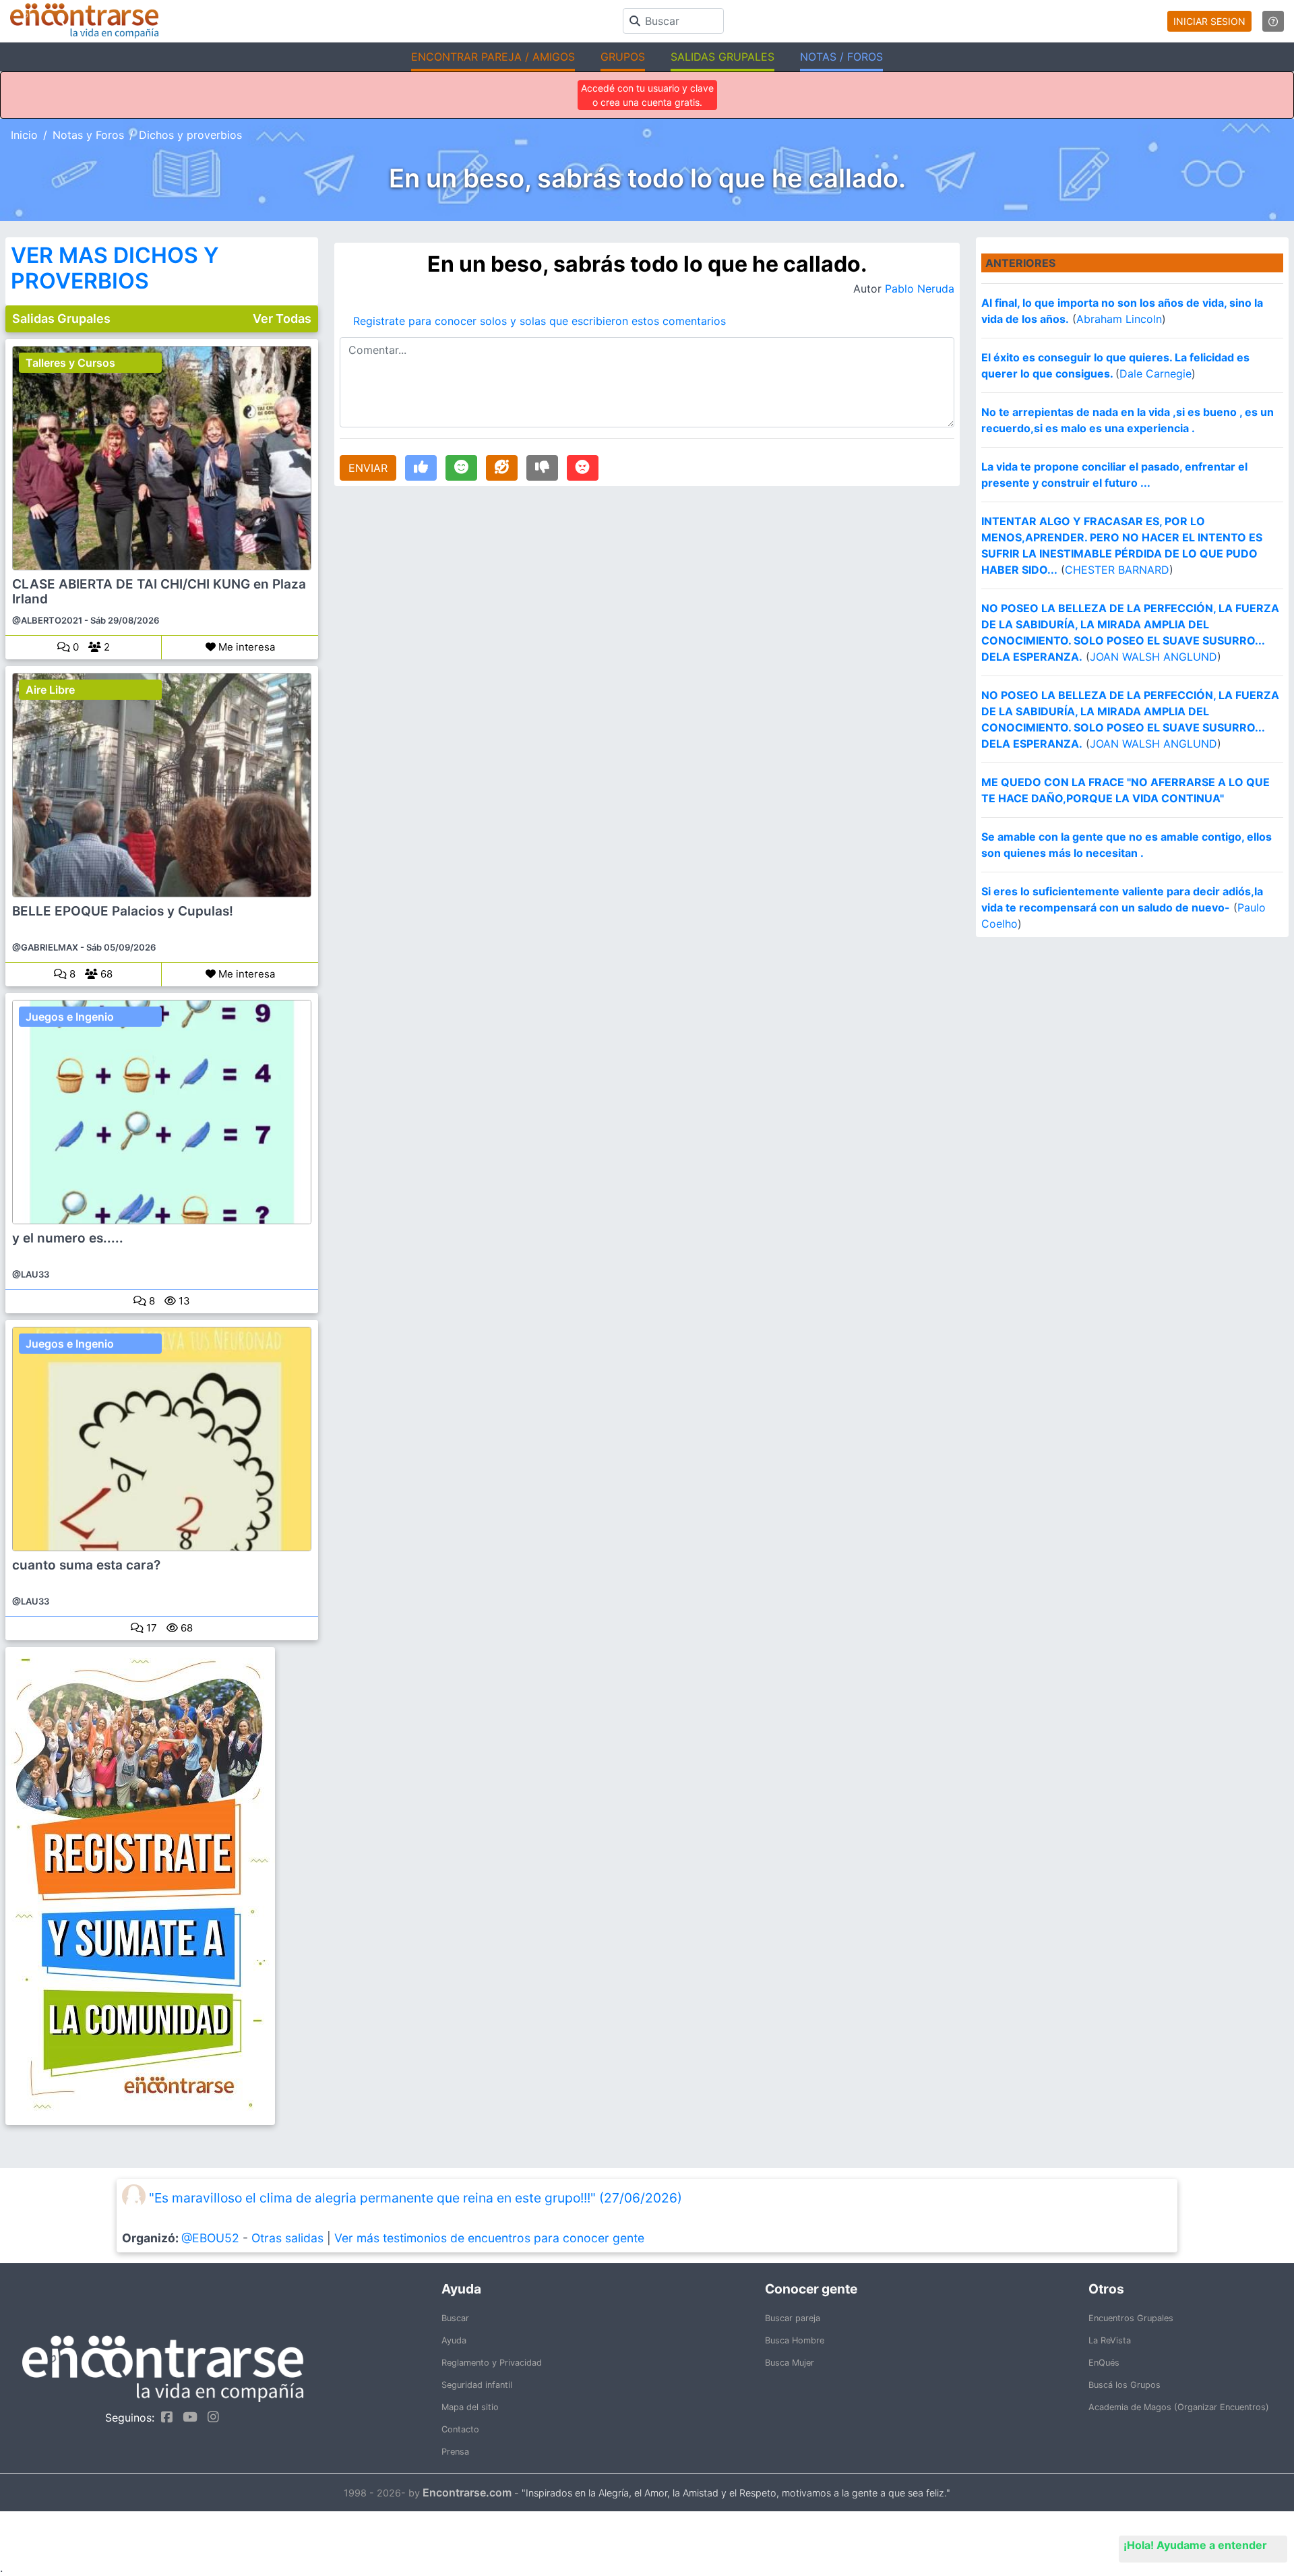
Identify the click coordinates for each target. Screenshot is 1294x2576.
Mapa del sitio (470, 2407)
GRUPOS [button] (623, 57)
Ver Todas (282, 319)
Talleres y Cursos (70, 363)
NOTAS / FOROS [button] (841, 57)
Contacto (460, 2429)
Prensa (455, 2452)
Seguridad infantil (477, 2385)
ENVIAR (368, 468)
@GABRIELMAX (45, 947)
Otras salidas (287, 2238)
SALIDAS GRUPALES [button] (722, 57)
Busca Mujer (790, 2363)
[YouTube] (187, 2417)
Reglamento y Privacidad (492, 2363)
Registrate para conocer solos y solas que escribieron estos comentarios (540, 321)
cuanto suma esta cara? (86, 1565)
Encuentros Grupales (1131, 2318)
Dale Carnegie (1156, 373)
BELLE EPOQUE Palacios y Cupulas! (123, 911)
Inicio (24, 135)
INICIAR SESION (1209, 21)
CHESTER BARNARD (1117, 570)
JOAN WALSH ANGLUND (1153, 657)
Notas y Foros (88, 135)
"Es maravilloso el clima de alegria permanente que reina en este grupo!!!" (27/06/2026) (415, 2198)
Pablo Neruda (920, 289)
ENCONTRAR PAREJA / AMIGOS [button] (493, 57)
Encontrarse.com (467, 2492)
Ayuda (454, 2340)
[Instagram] (210, 2417)
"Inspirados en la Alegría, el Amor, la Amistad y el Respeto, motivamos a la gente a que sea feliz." (736, 2493)
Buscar (455, 2318)
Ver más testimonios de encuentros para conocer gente (489, 2238)
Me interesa (245, 647)
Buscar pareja (793, 2318)
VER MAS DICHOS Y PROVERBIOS (115, 268)
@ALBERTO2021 (47, 620)
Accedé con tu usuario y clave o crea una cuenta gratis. (647, 95)
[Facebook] (163, 2417)
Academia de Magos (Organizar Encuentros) (1179, 2407)
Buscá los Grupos (1124, 2385)
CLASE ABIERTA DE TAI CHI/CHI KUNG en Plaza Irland (159, 592)
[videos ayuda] (1273, 21)
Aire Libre (50, 690)
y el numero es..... (68, 1238)
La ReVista (1110, 2340)
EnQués (1104, 2363)
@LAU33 (31, 1274)
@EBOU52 (210, 2238)
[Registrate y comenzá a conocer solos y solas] (162, 1886)
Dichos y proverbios (190, 135)
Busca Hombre (795, 2340)
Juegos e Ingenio (70, 1017)
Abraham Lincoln (1119, 319)
